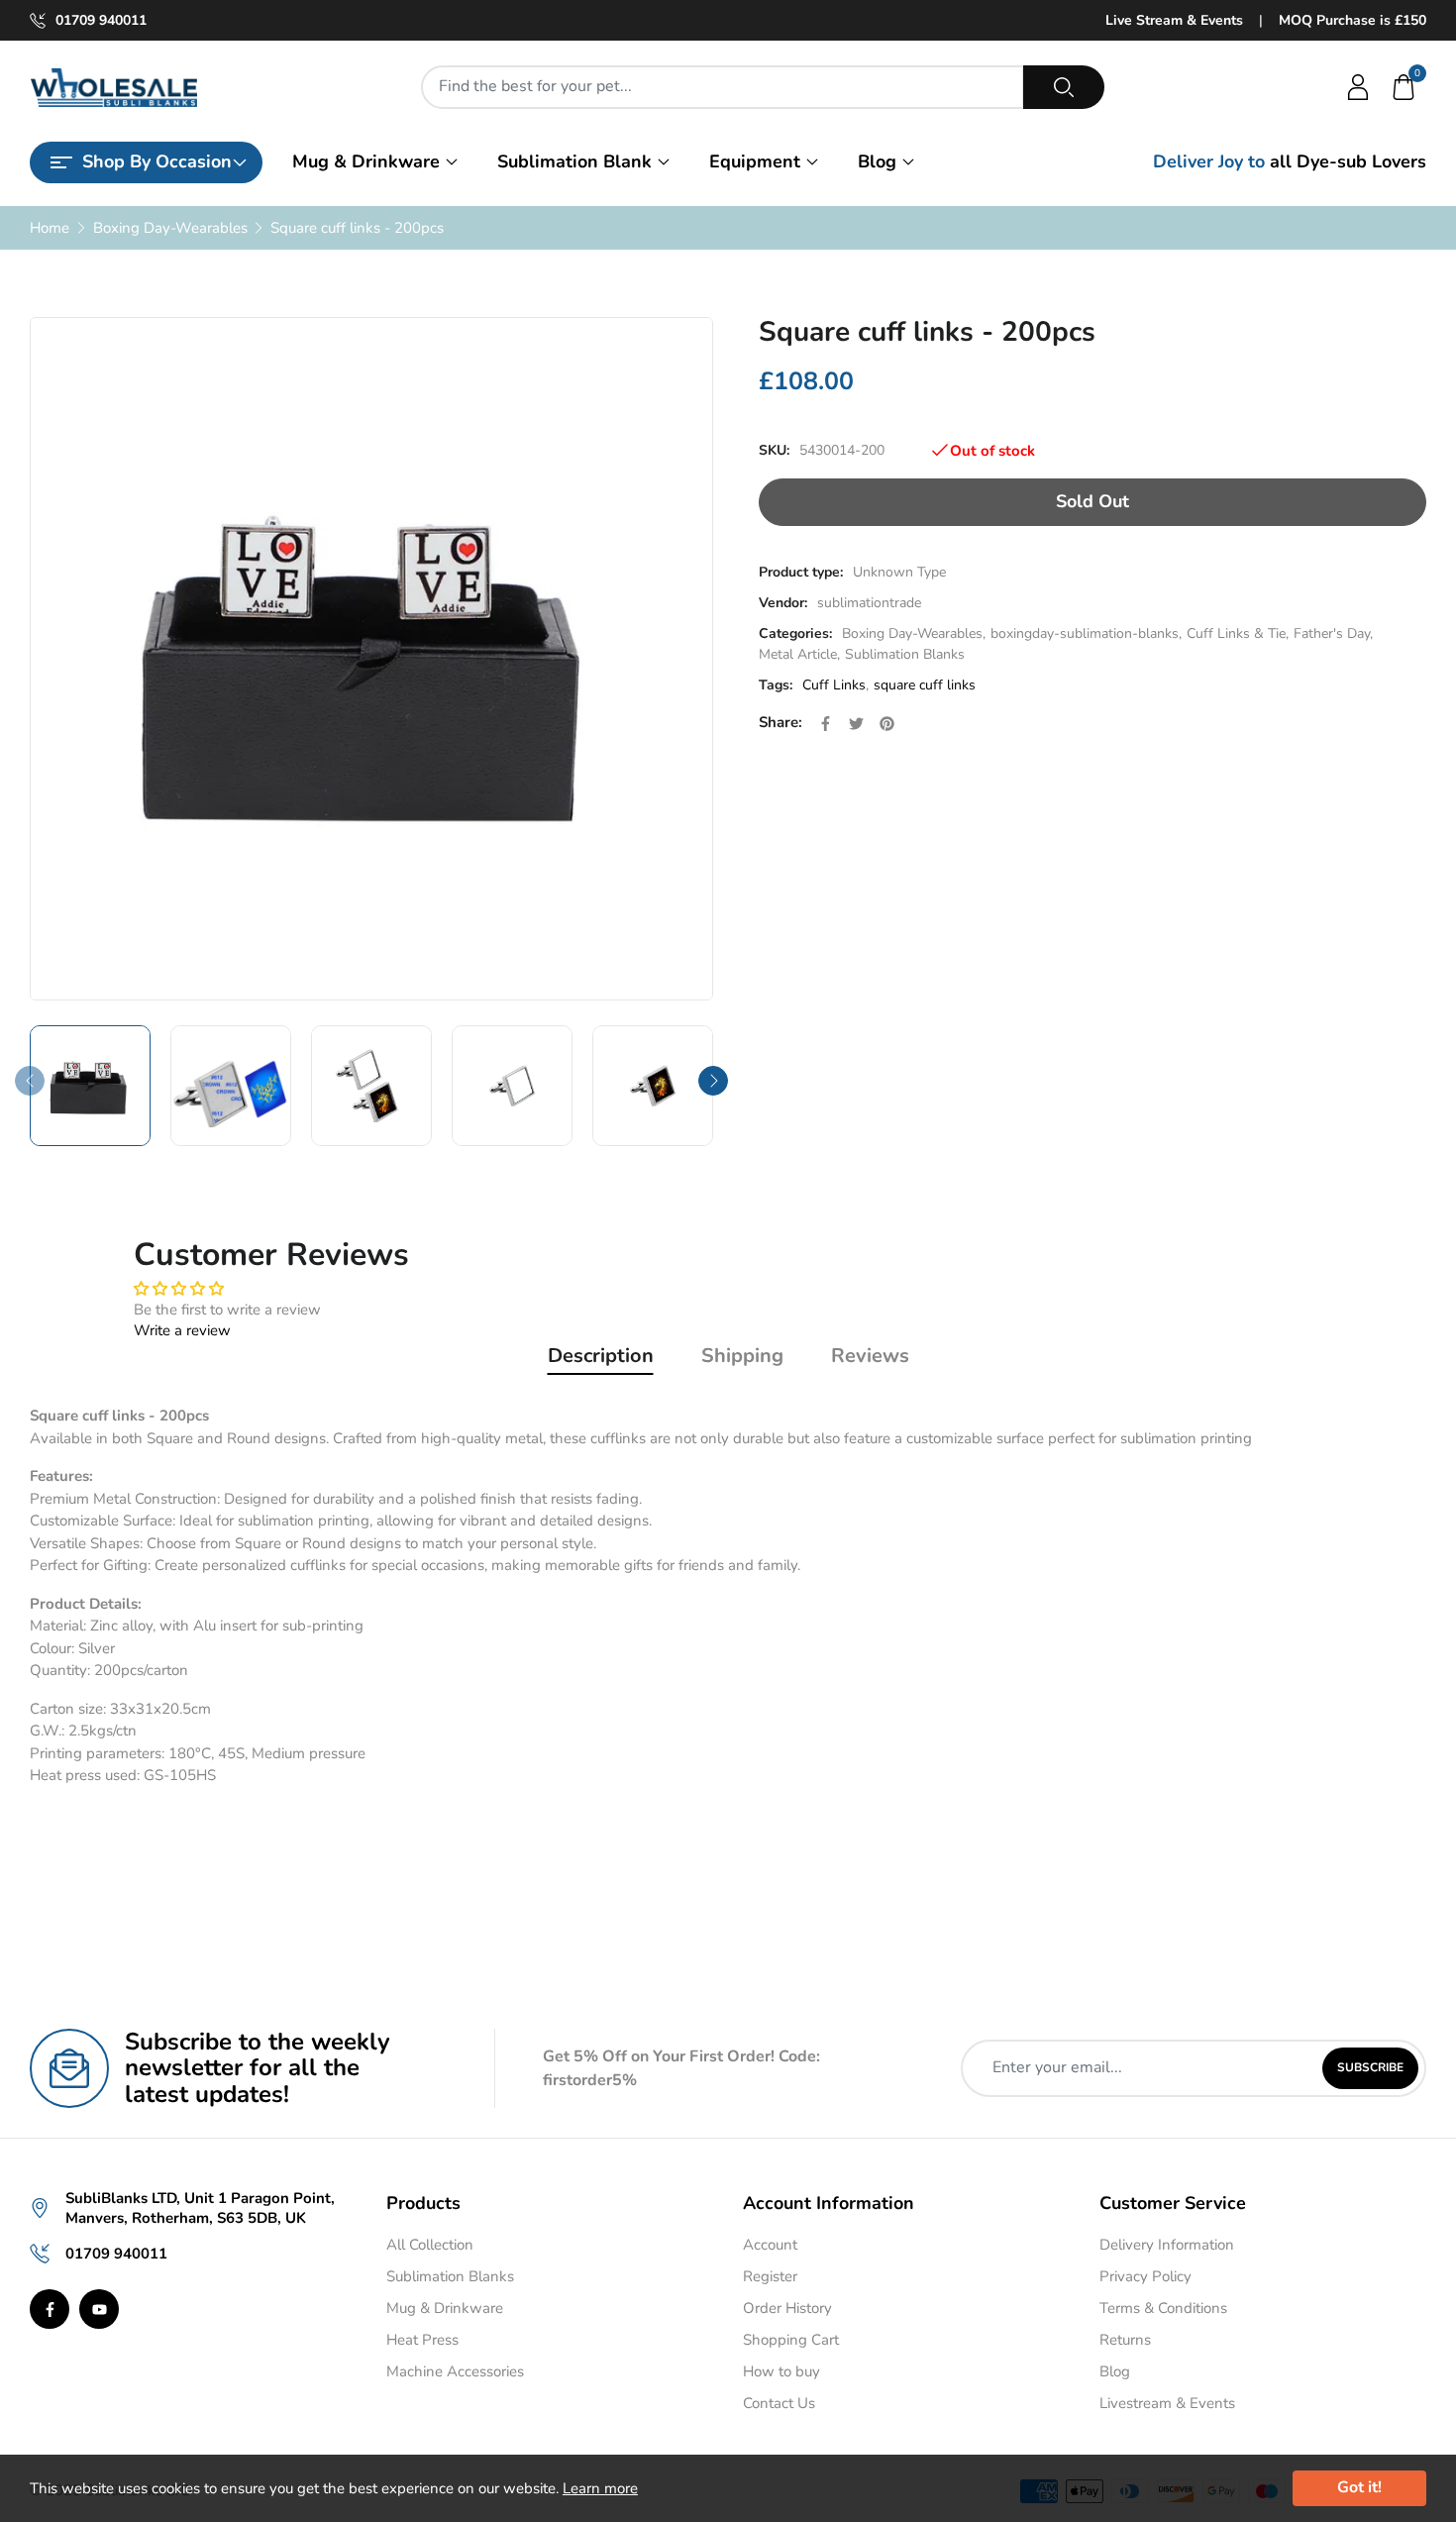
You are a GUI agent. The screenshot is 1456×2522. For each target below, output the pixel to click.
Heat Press (422, 2340)
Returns (1125, 2340)
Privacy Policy (1145, 2276)
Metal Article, (799, 654)
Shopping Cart (791, 2340)
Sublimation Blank (574, 161)
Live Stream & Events (1174, 20)
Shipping (742, 1356)
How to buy (781, 2371)
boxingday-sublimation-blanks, (1086, 633)
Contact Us (779, 2403)
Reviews (870, 1356)
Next (713, 1081)
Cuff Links (834, 685)
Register (770, 2276)
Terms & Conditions (1163, 2308)
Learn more (600, 2488)
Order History (787, 2308)
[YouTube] (99, 2309)
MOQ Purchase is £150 (1352, 20)
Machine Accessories (455, 2371)
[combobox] (723, 87)
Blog (877, 161)
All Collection (430, 2245)
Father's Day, (1333, 633)
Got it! (1359, 2487)
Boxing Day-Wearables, (914, 633)
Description (601, 1356)
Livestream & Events (1167, 2403)
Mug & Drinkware (366, 161)
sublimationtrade (869, 603)
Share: (780, 722)
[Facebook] (50, 2309)
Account (770, 2245)
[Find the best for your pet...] (1064, 87)
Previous (30, 1081)
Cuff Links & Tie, (1238, 633)
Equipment (755, 161)
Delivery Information (1167, 2245)
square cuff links (925, 685)
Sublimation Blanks (905, 654)
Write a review (182, 1330)
